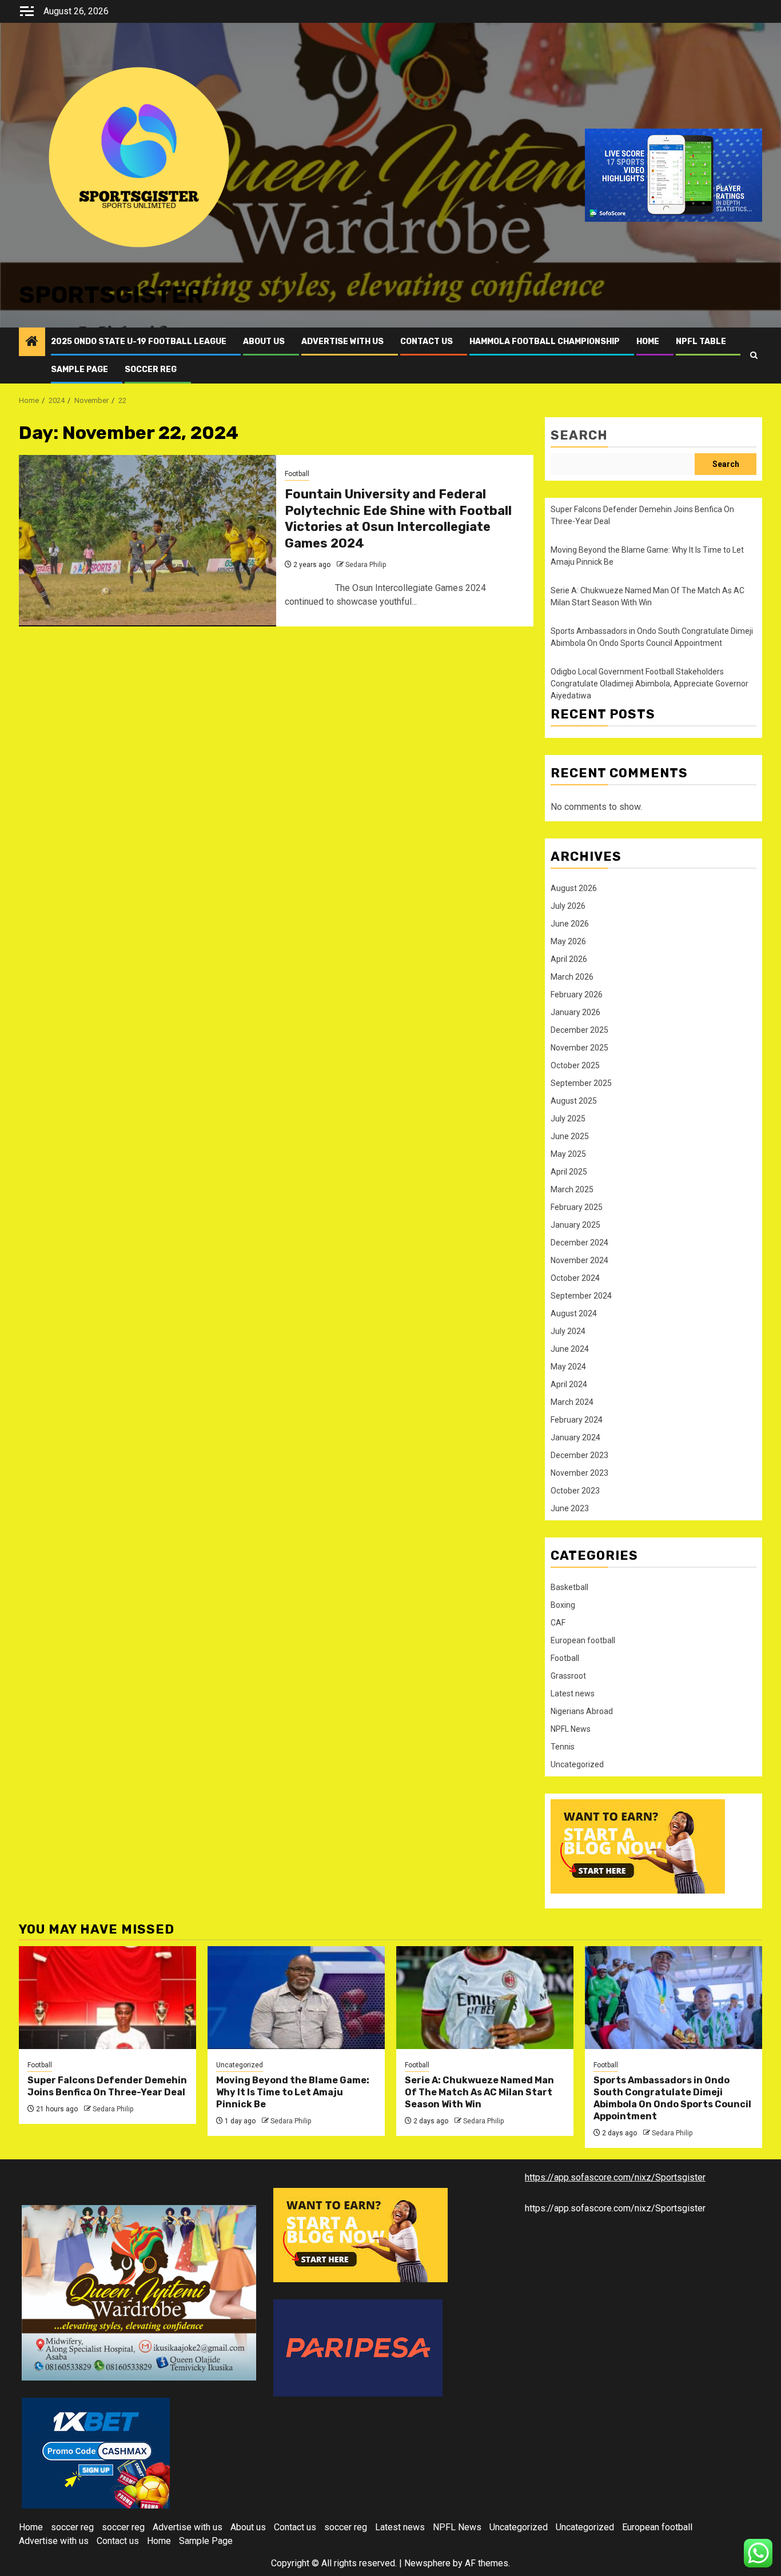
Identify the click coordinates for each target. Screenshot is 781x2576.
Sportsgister (111, 295)
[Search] (754, 355)
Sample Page (79, 370)
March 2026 (572, 977)
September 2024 (581, 1296)
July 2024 (568, 1331)
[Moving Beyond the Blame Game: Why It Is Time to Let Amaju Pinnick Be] (296, 1998)
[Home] (32, 342)
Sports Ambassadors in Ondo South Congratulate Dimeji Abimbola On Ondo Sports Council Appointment (672, 2098)
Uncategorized (577, 1764)
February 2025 (577, 1207)
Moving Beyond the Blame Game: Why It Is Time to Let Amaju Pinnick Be (293, 2092)
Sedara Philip (366, 565)
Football (297, 474)
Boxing (563, 1605)
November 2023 (579, 1473)
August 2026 (574, 888)
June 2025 (570, 1136)
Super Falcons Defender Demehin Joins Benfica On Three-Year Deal (107, 2086)
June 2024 (570, 1349)
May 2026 (568, 941)
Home (648, 342)
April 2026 (569, 959)
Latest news (573, 1694)
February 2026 (577, 995)
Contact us (427, 342)
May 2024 (568, 1367)
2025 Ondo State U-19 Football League (139, 342)
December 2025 (579, 1030)
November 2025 (579, 1048)
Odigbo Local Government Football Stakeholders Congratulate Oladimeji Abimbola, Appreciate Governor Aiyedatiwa (649, 684)
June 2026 (570, 924)
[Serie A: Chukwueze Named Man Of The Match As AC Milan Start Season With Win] (485, 1998)
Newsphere (427, 2563)
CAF (558, 1623)
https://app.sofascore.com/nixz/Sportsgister (615, 2177)
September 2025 (581, 1083)
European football (583, 1640)
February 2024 (577, 1420)
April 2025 (569, 1172)
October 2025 (575, 1065)
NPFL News (571, 1729)
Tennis (563, 1747)
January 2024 (575, 1437)
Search (579, 435)
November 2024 (579, 1260)
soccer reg (151, 370)
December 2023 (579, 1455)
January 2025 (575, 1225)
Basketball (569, 1587)
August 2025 (574, 1101)
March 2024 (572, 1402)
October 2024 (575, 1278)
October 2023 (575, 1491)
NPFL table (701, 342)
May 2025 (568, 1154)
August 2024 (574, 1313)
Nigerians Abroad (582, 1711)
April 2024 (569, 1384)
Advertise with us (342, 342)
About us (264, 342)
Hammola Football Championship (545, 342)
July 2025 (568, 1119)
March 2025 (572, 1189)
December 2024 (579, 1243)
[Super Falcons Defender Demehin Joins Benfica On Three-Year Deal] (107, 1998)
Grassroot (568, 1676)
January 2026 (575, 1012)
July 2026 (568, 906)
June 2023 (570, 1508)
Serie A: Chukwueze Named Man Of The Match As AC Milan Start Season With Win (479, 2092)
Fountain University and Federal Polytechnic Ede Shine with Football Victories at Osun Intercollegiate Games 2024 (398, 519)
